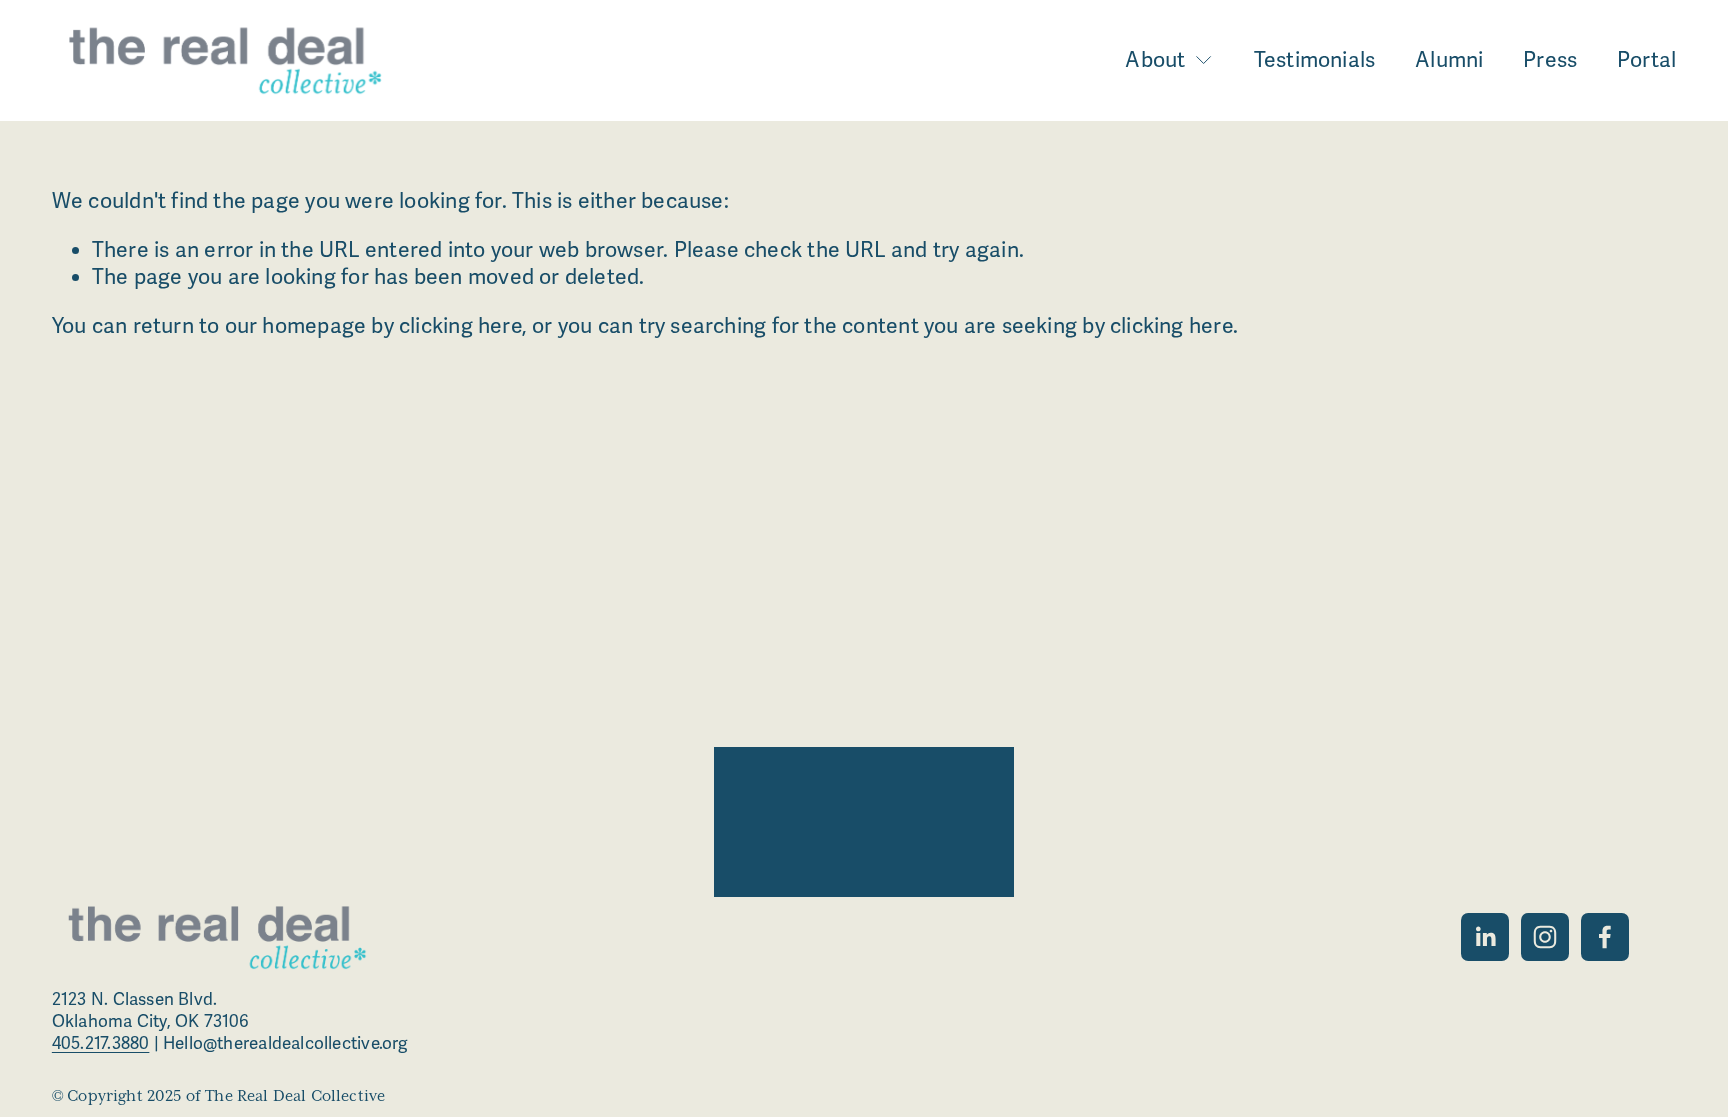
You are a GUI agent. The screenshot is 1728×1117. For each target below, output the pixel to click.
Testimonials (1315, 60)
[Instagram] (1545, 937)
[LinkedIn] (1485, 937)
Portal (1646, 60)
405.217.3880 (101, 1043)
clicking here (460, 326)
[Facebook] (1605, 937)
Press (1550, 60)
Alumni (1449, 60)
